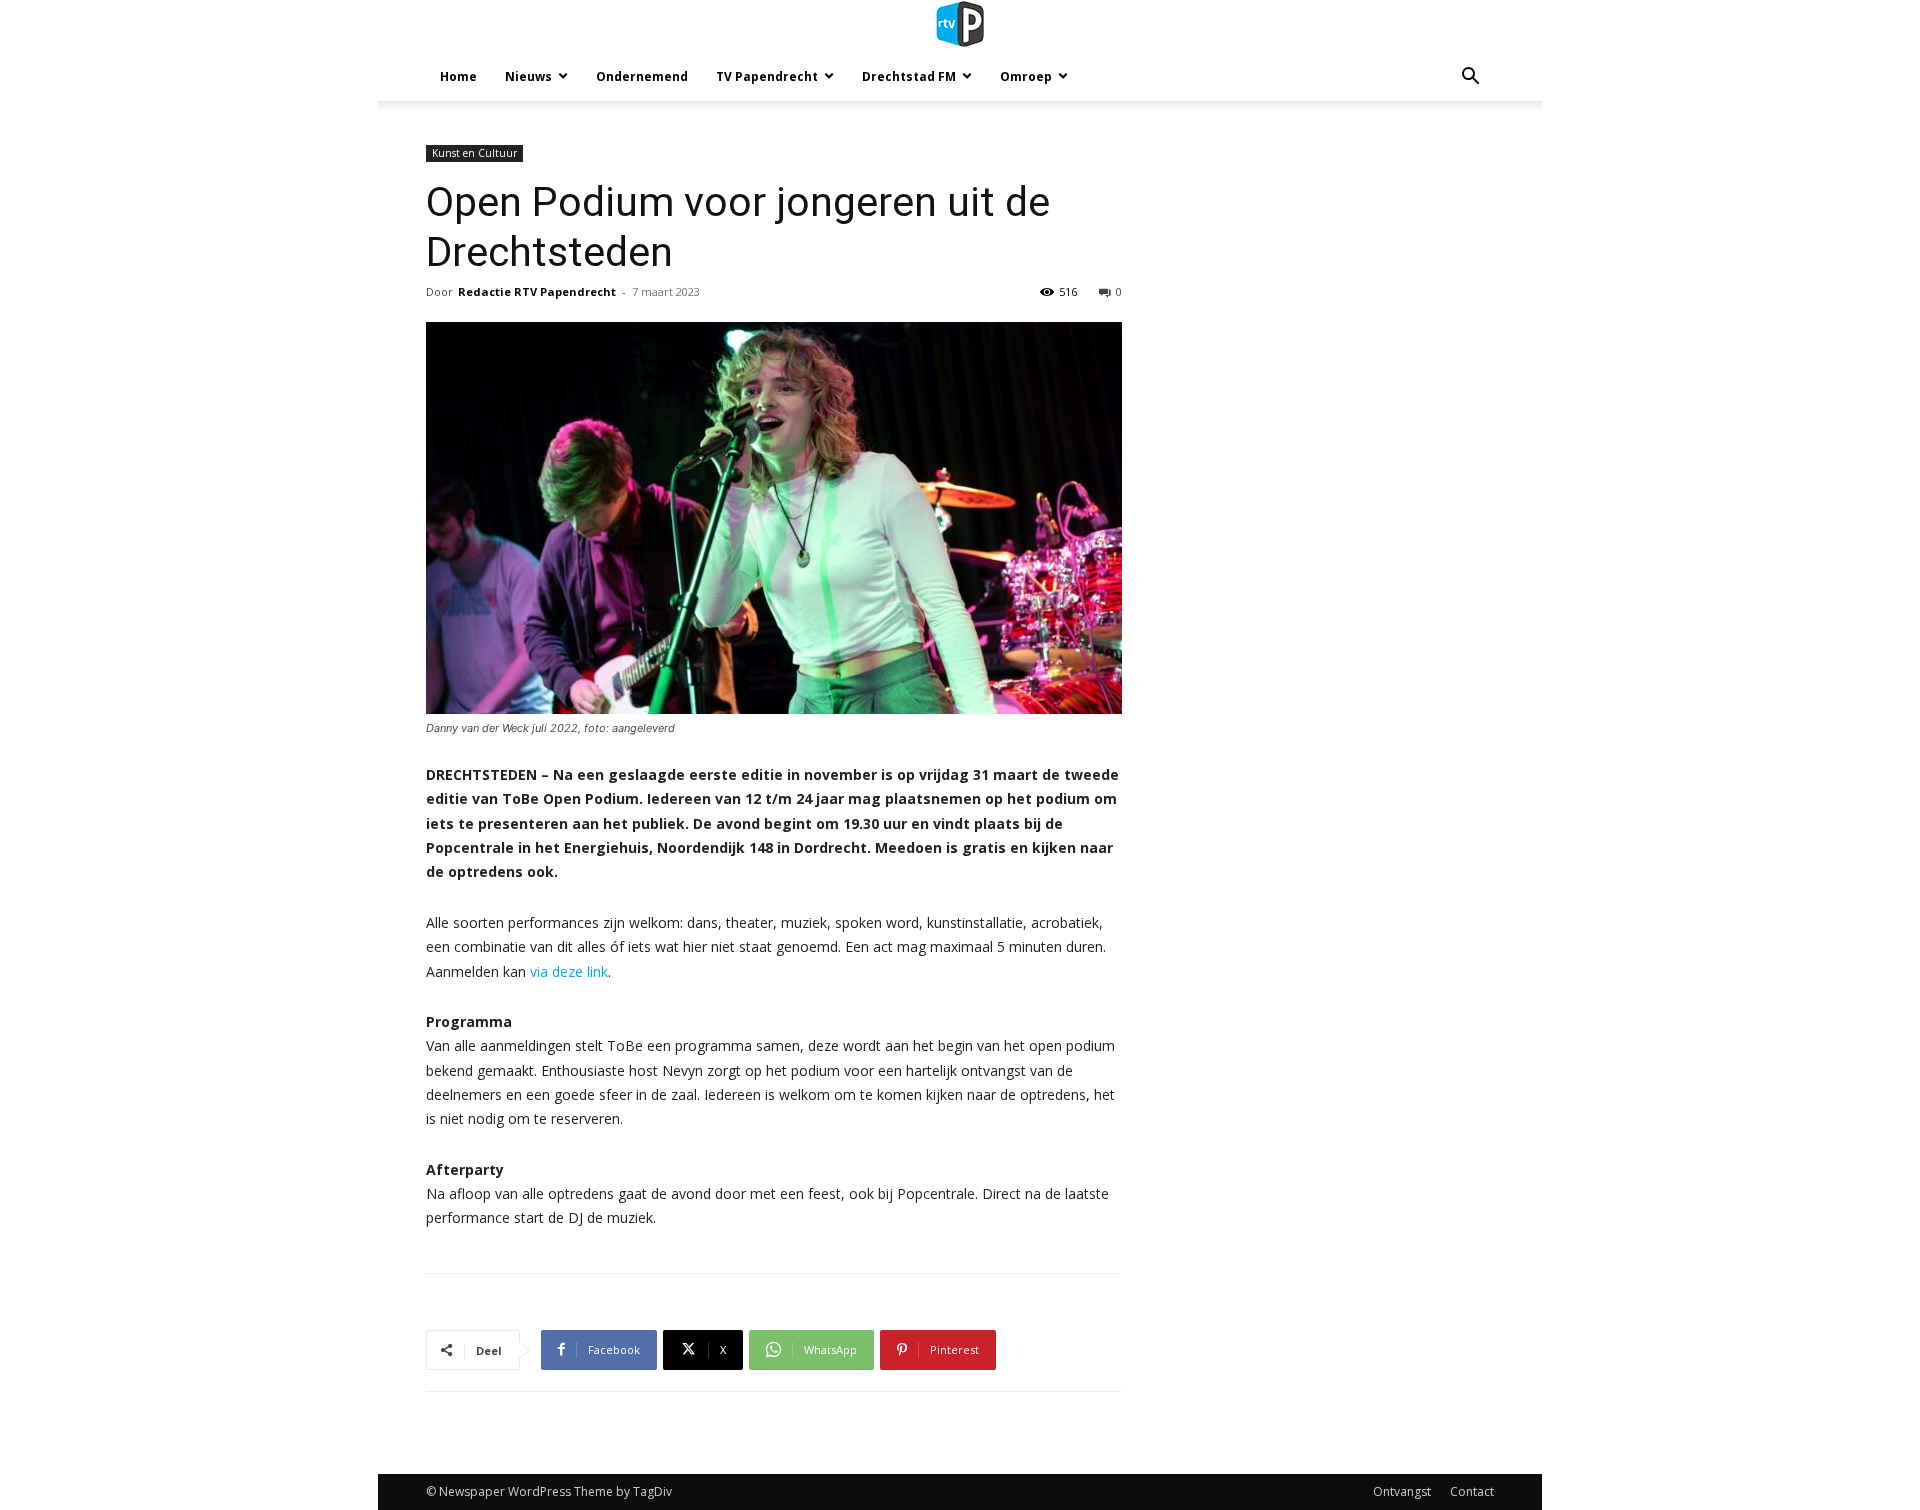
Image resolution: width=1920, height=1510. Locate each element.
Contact (1472, 1491)
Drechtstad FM (909, 76)
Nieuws (528, 76)
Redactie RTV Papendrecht (537, 291)
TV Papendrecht (767, 76)
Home (458, 76)
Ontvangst (1402, 1491)
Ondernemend (642, 76)
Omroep (1026, 76)
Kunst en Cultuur (474, 153)
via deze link (569, 971)
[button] (1470, 78)
